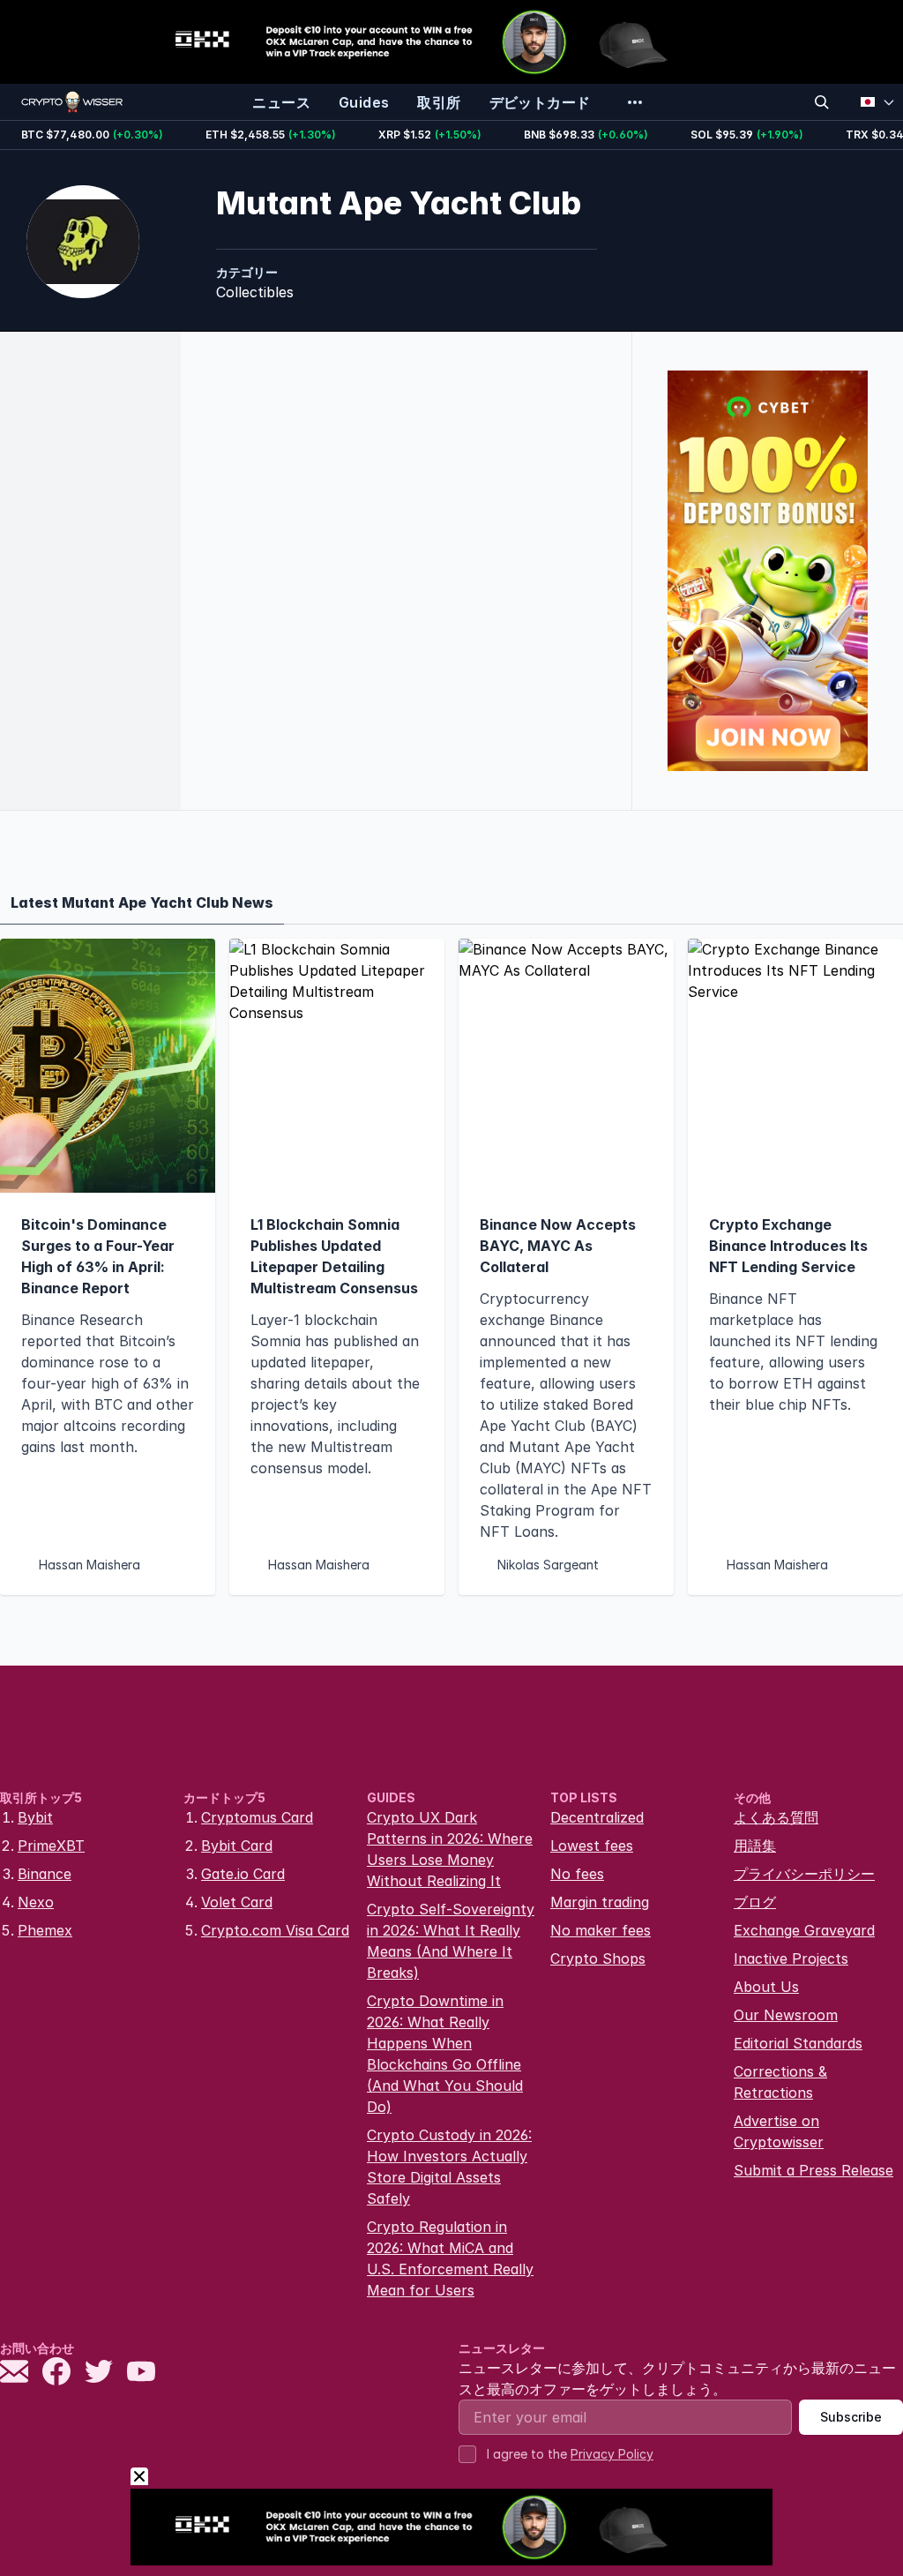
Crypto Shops (598, 1958)
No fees (577, 1874)
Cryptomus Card (257, 1817)
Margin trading (600, 1902)
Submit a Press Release (813, 2170)
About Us (766, 1987)
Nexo (36, 1902)
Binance (45, 1874)
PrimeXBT (51, 1846)
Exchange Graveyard (804, 1930)
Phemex (45, 1930)
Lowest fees (592, 1846)
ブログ (755, 1902)
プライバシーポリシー (804, 1874)
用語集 (755, 1846)
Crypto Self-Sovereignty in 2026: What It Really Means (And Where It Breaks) (451, 1941)
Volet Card (237, 1902)
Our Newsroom (786, 2015)
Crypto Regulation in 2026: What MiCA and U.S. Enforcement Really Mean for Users (450, 2258)
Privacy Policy (612, 2454)
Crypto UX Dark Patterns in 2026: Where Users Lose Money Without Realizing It (450, 1849)
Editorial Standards (798, 2043)
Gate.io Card (243, 1874)
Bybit (35, 1817)
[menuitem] (281, 102)
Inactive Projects (791, 1958)
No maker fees (601, 1930)
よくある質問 (776, 1817)
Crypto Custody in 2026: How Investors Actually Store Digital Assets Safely (449, 2167)
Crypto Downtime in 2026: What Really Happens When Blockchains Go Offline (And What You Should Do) (445, 2054)
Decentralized (597, 1817)
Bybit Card (237, 1846)
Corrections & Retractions (780, 2082)
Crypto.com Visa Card (275, 1930)
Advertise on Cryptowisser (779, 2131)
